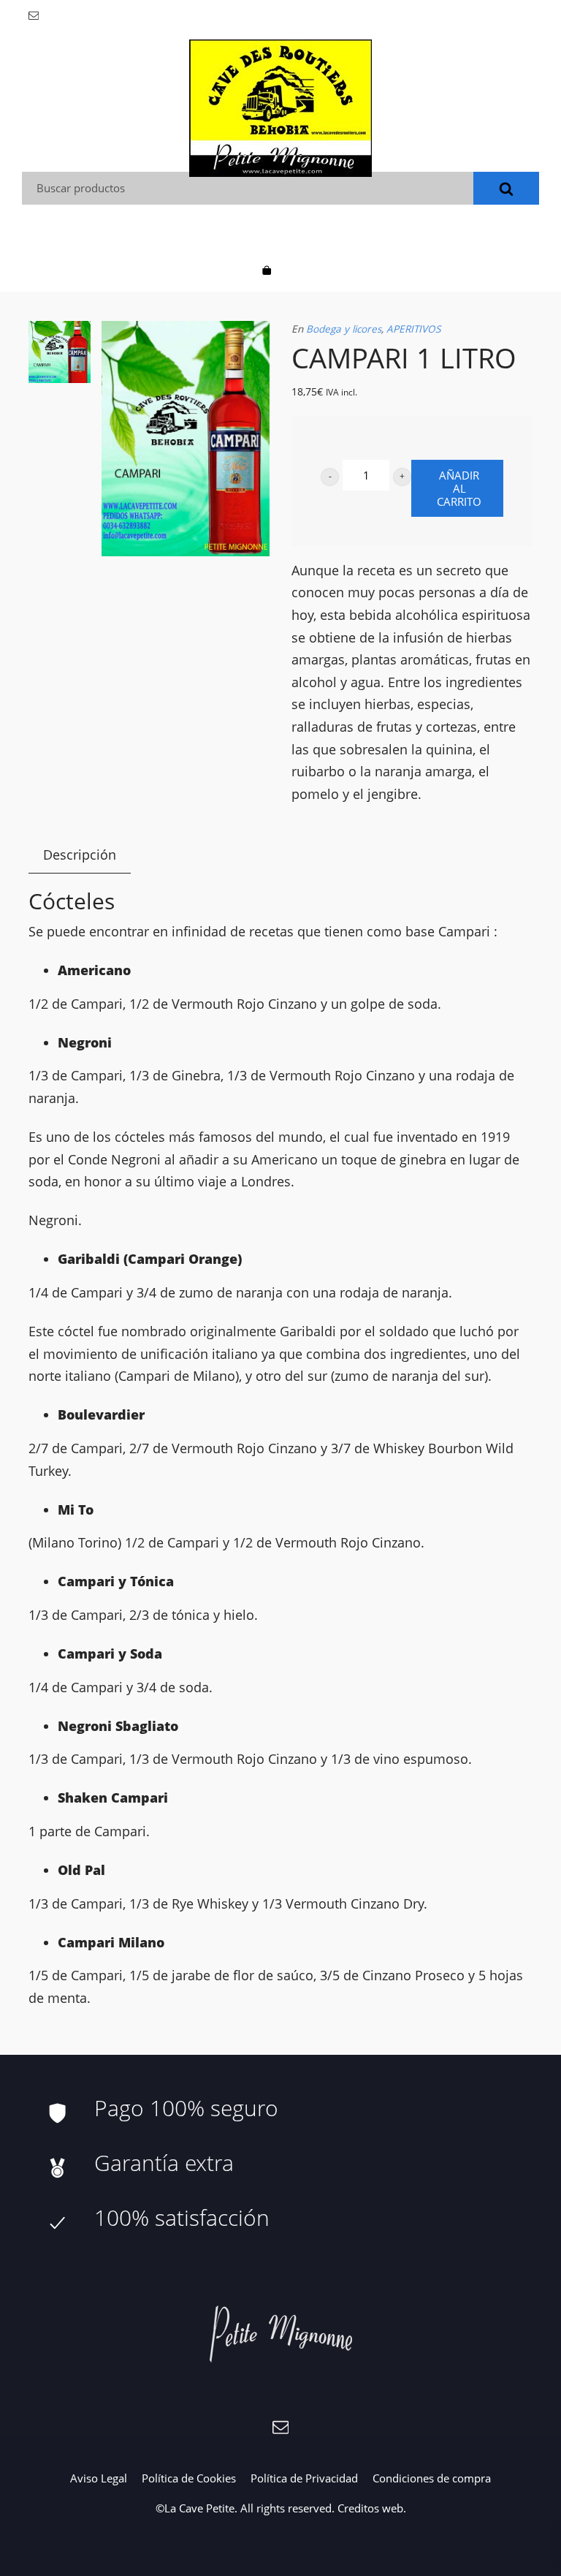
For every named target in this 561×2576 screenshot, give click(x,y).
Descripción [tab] (80, 855)
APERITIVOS (413, 329)
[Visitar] (35, 14)
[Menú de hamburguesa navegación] (294, 269)
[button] (330, 477)
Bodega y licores (344, 329)
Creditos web (370, 2508)
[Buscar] (506, 188)
